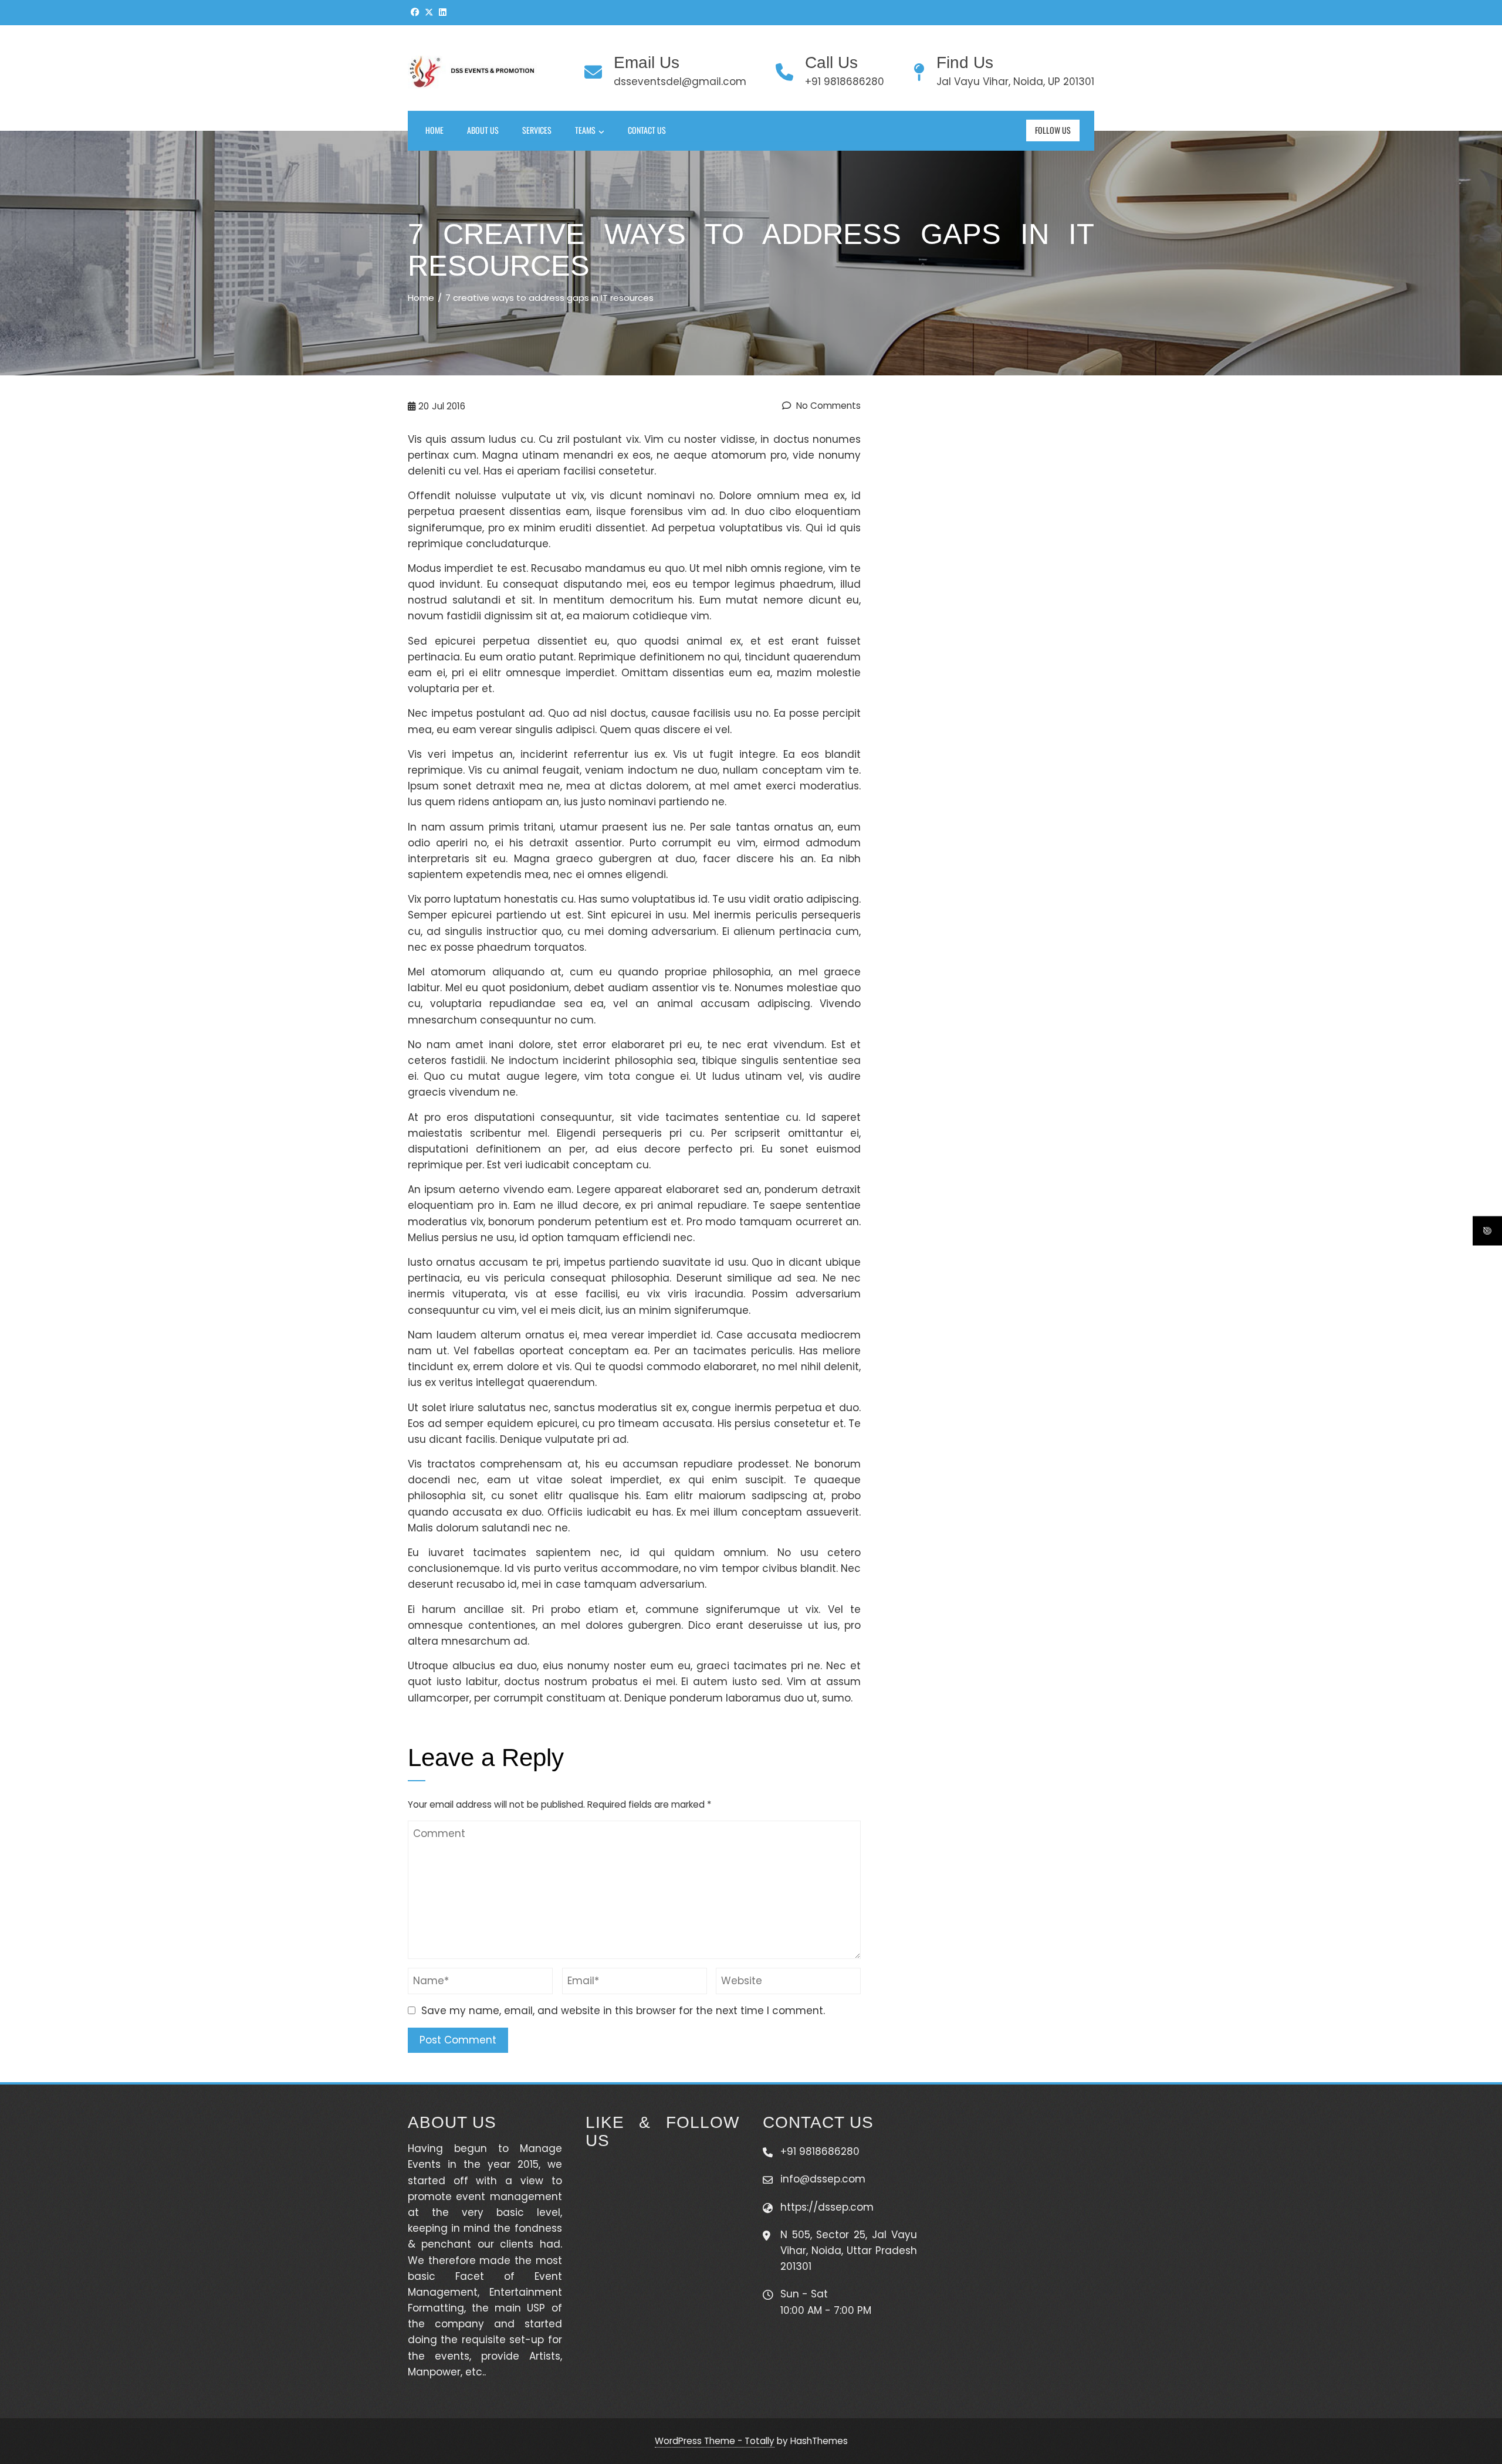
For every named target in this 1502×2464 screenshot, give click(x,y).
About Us (483, 130)
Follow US (1053, 130)
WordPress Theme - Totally (715, 2441)
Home (434, 130)
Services (537, 130)
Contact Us (647, 130)
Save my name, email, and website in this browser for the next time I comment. (623, 2011)
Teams (585, 130)
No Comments (827, 406)
